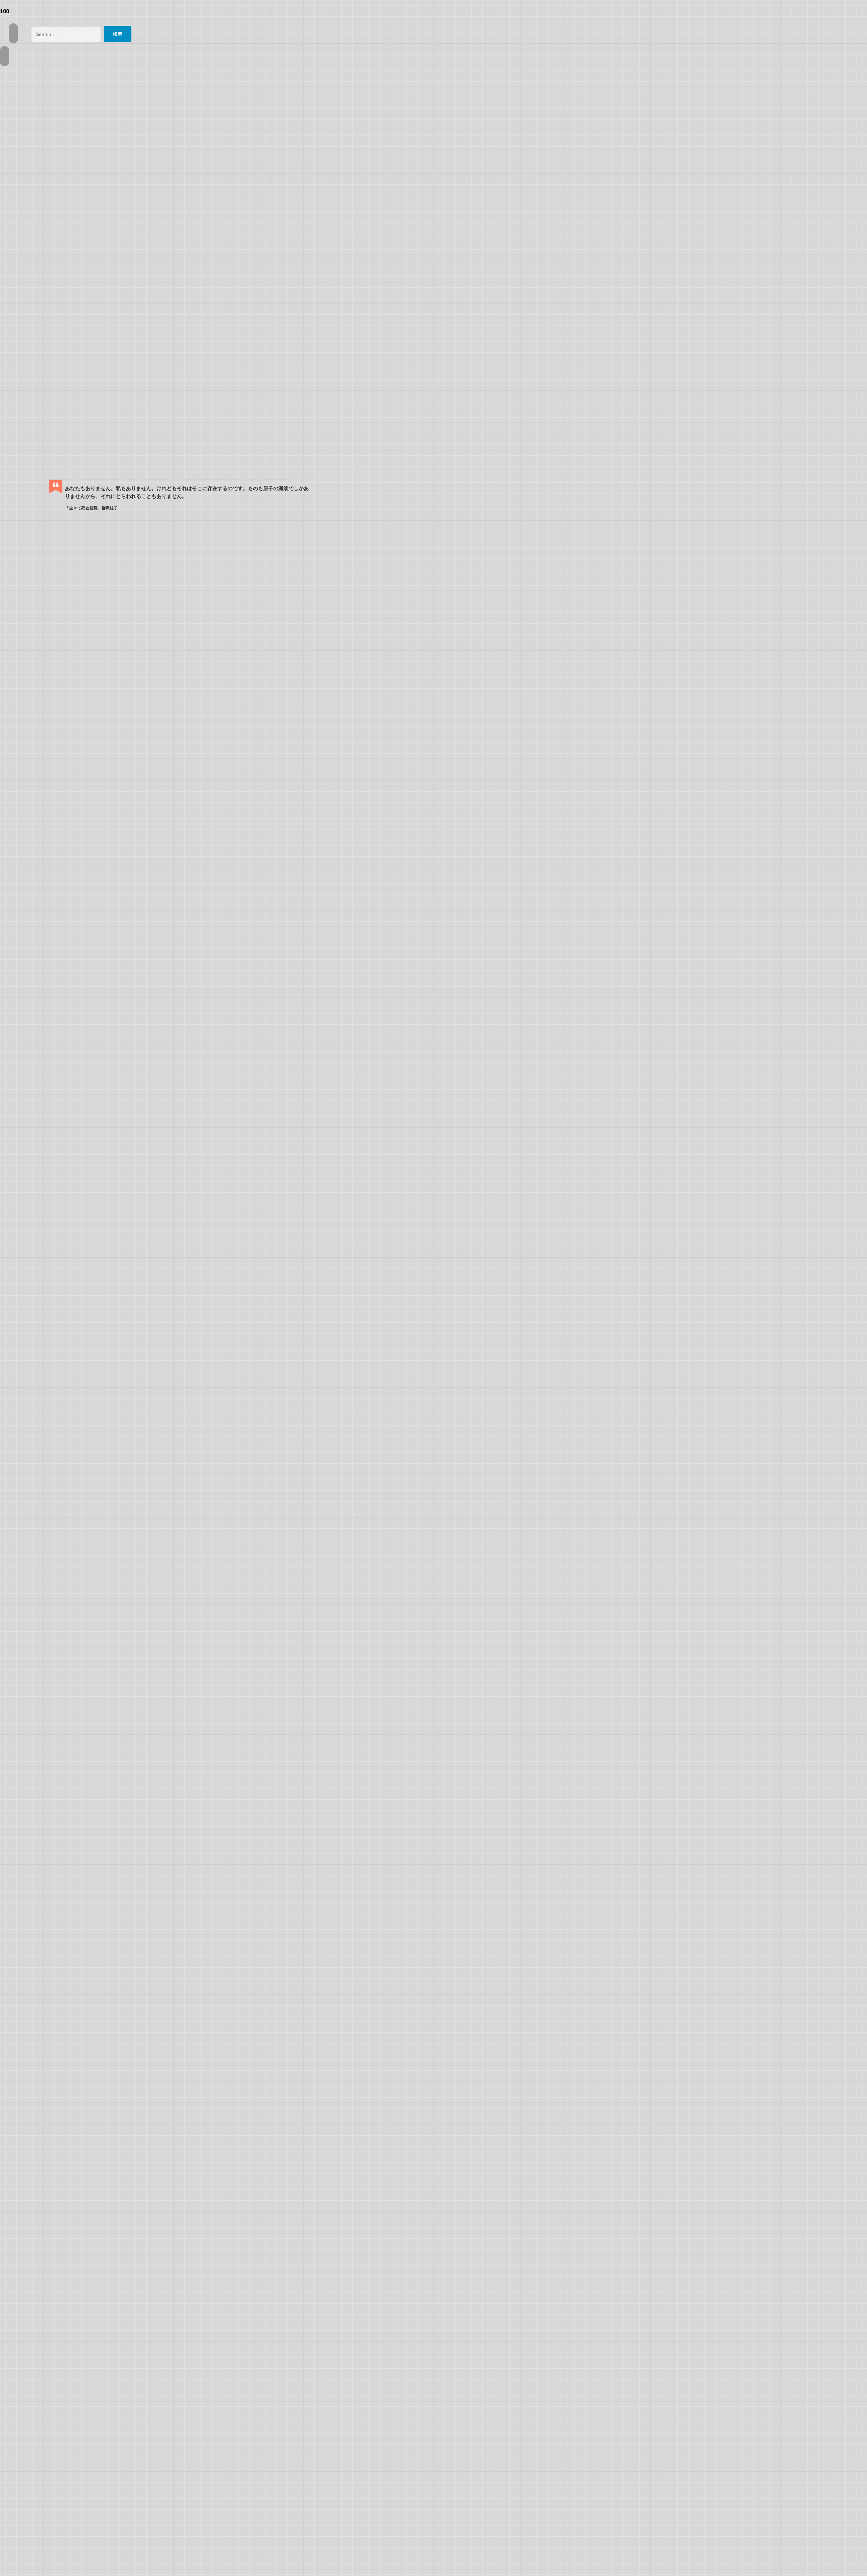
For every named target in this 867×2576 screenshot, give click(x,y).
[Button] (13, 33)
